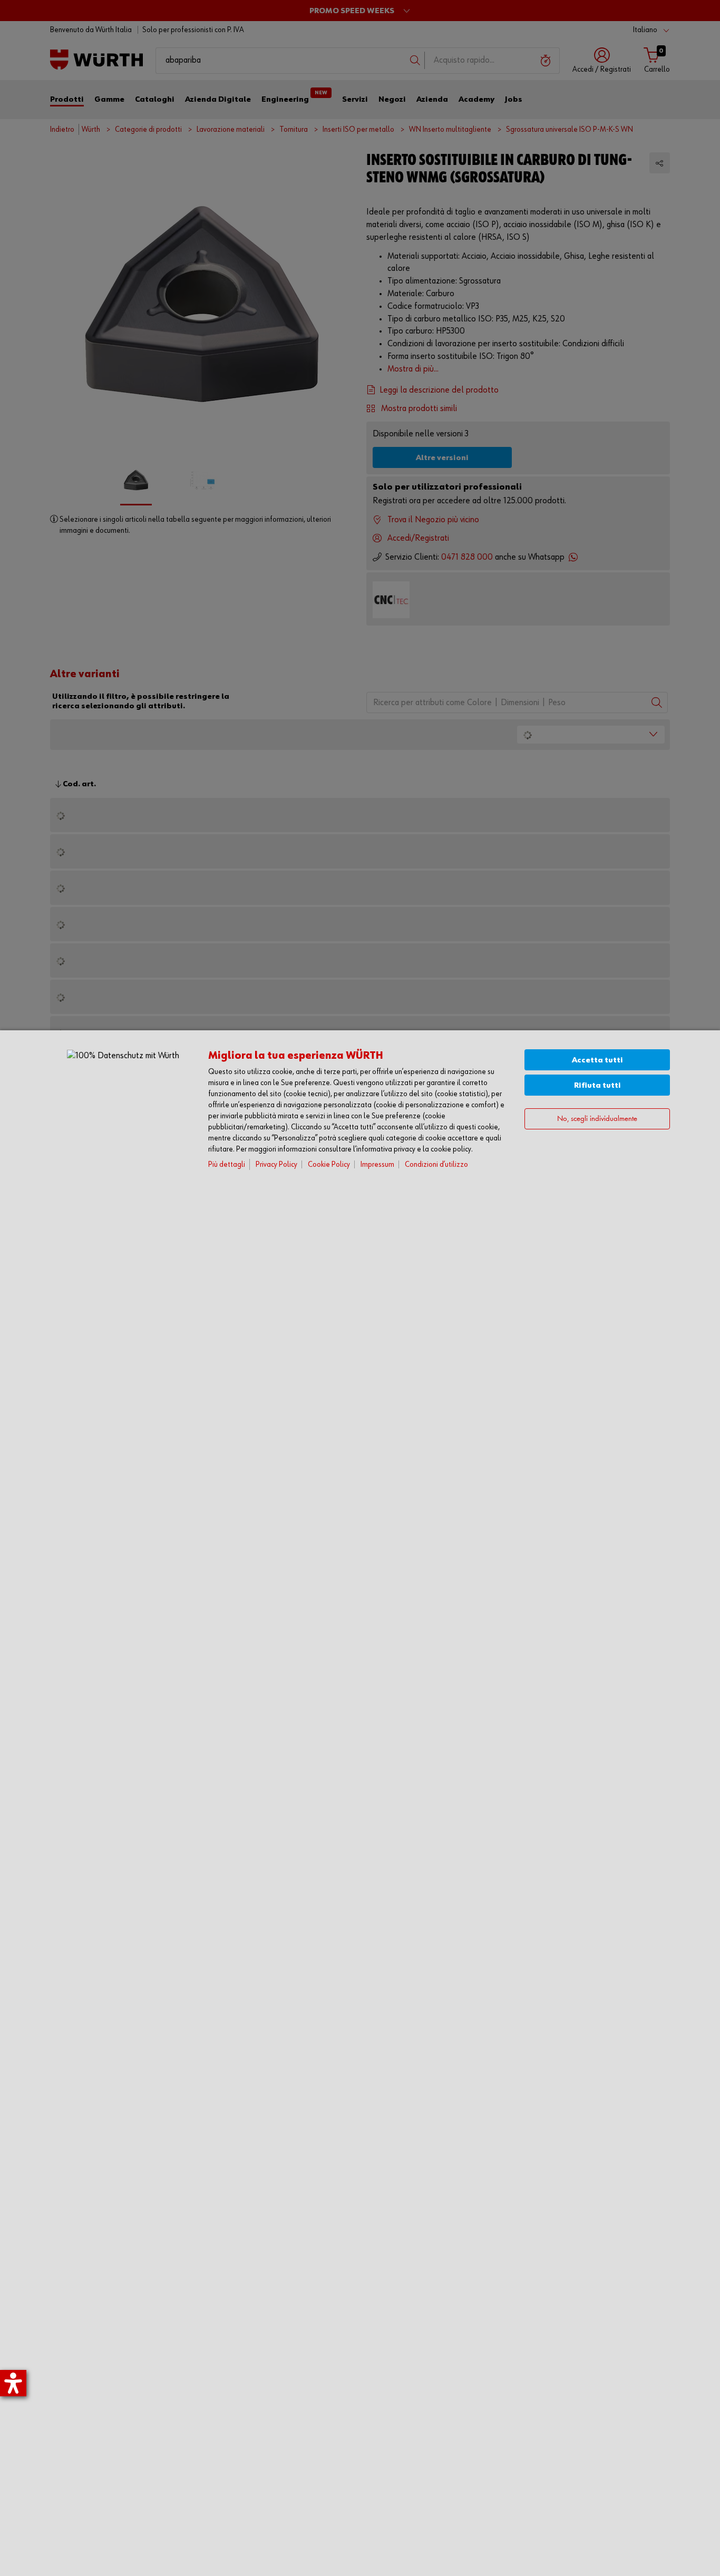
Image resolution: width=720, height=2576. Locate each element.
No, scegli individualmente (597, 1119)
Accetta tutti (597, 1060)
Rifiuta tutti (597, 1085)
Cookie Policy (329, 1164)
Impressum (377, 1164)
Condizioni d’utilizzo (436, 1164)
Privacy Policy (276, 1164)
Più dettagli (227, 1164)
